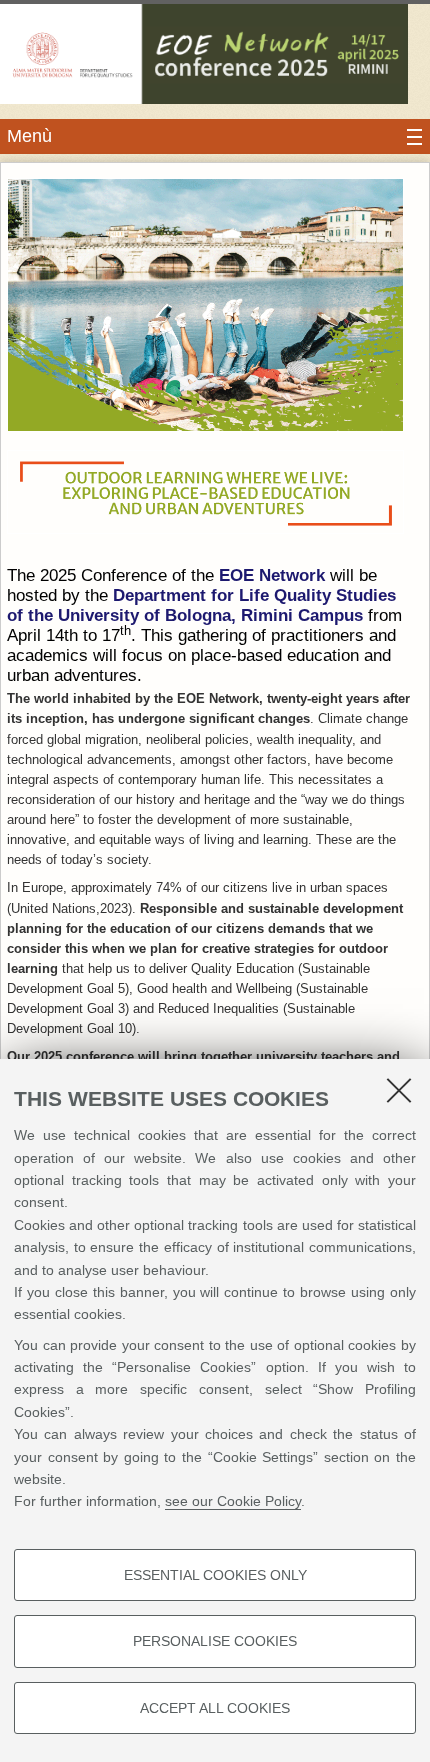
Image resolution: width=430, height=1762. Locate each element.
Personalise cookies (215, 1641)
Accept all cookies (215, 1708)
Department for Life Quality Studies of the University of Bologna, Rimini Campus (201, 605)
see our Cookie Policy (233, 1501)
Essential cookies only (215, 1575)
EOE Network (272, 575)
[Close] (399, 1090)
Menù (29, 136)
